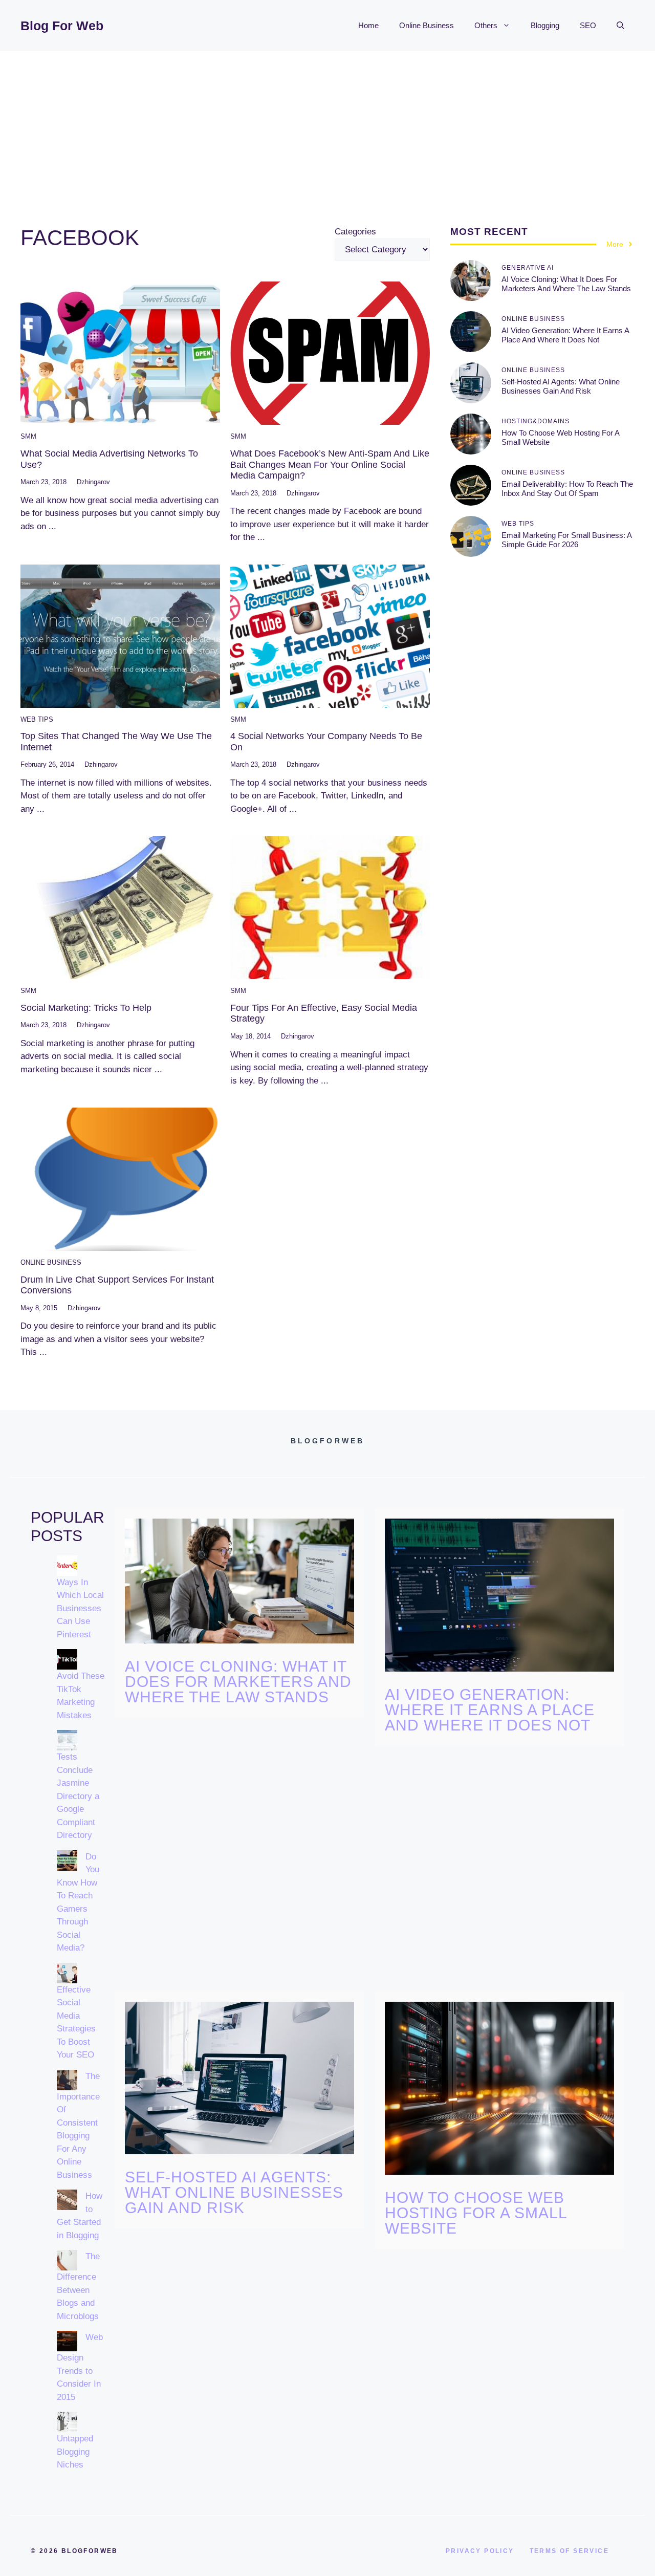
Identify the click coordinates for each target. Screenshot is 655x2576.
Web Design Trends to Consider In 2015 (80, 2367)
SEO (588, 25)
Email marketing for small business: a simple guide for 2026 (566, 540)
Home (368, 25)
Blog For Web (62, 26)
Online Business (427, 25)
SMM (28, 436)
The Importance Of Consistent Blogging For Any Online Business (78, 2126)
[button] (620, 26)
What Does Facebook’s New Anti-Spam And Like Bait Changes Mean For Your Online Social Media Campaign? (330, 464)
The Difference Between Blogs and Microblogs (78, 2286)
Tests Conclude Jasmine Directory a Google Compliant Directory (78, 1796)
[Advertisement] (327, 128)
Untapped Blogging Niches (75, 2452)
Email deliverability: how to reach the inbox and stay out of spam (567, 489)
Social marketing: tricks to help (86, 1008)
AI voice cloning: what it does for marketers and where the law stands (566, 284)
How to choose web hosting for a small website (476, 2213)
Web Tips (37, 719)
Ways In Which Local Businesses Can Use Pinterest (80, 1608)
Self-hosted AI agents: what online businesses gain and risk (561, 386)
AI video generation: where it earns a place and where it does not (565, 335)
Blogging (545, 25)
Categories (355, 232)
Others (486, 25)
